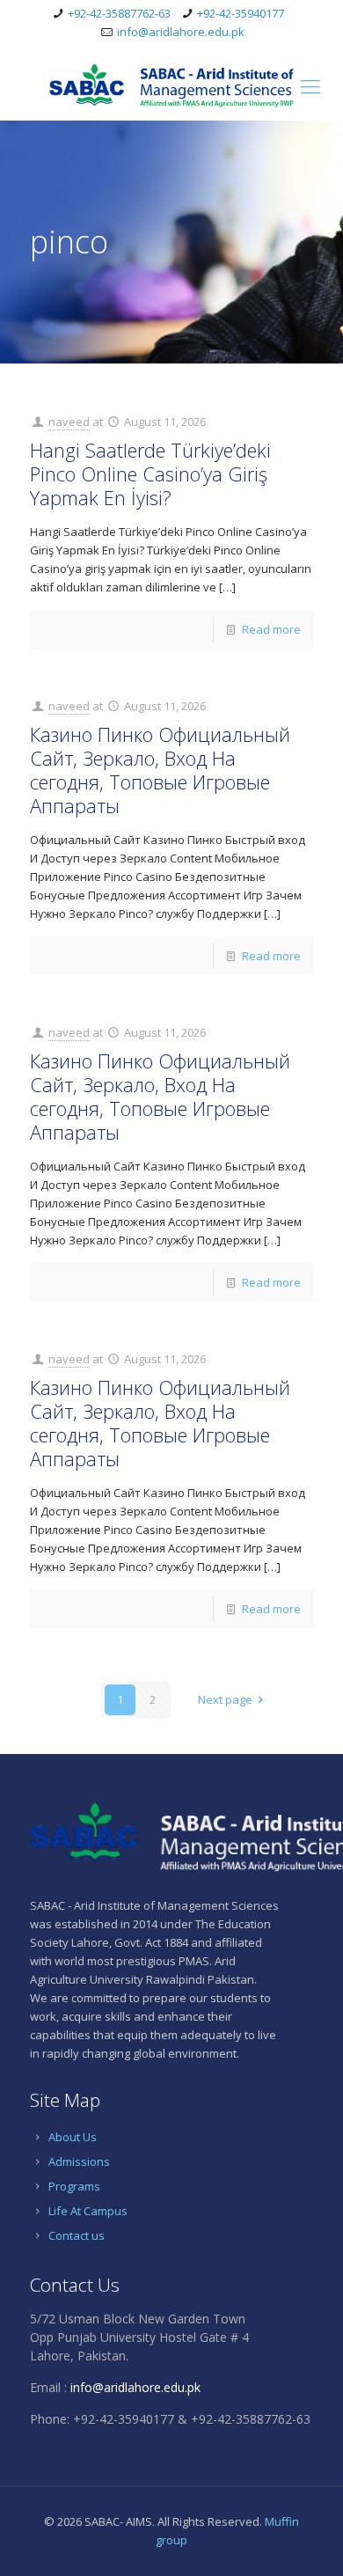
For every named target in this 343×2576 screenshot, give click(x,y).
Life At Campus (88, 2211)
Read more (271, 629)
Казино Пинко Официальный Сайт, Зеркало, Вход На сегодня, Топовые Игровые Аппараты (160, 770)
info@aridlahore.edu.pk (181, 32)
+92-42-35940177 (241, 13)
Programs (74, 2186)
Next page (225, 1699)
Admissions (79, 2161)
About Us (73, 2137)
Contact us (77, 2235)
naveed (69, 422)
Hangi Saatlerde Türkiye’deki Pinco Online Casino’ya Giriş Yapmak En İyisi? (150, 473)
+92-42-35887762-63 (119, 13)
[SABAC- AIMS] (171, 85)
